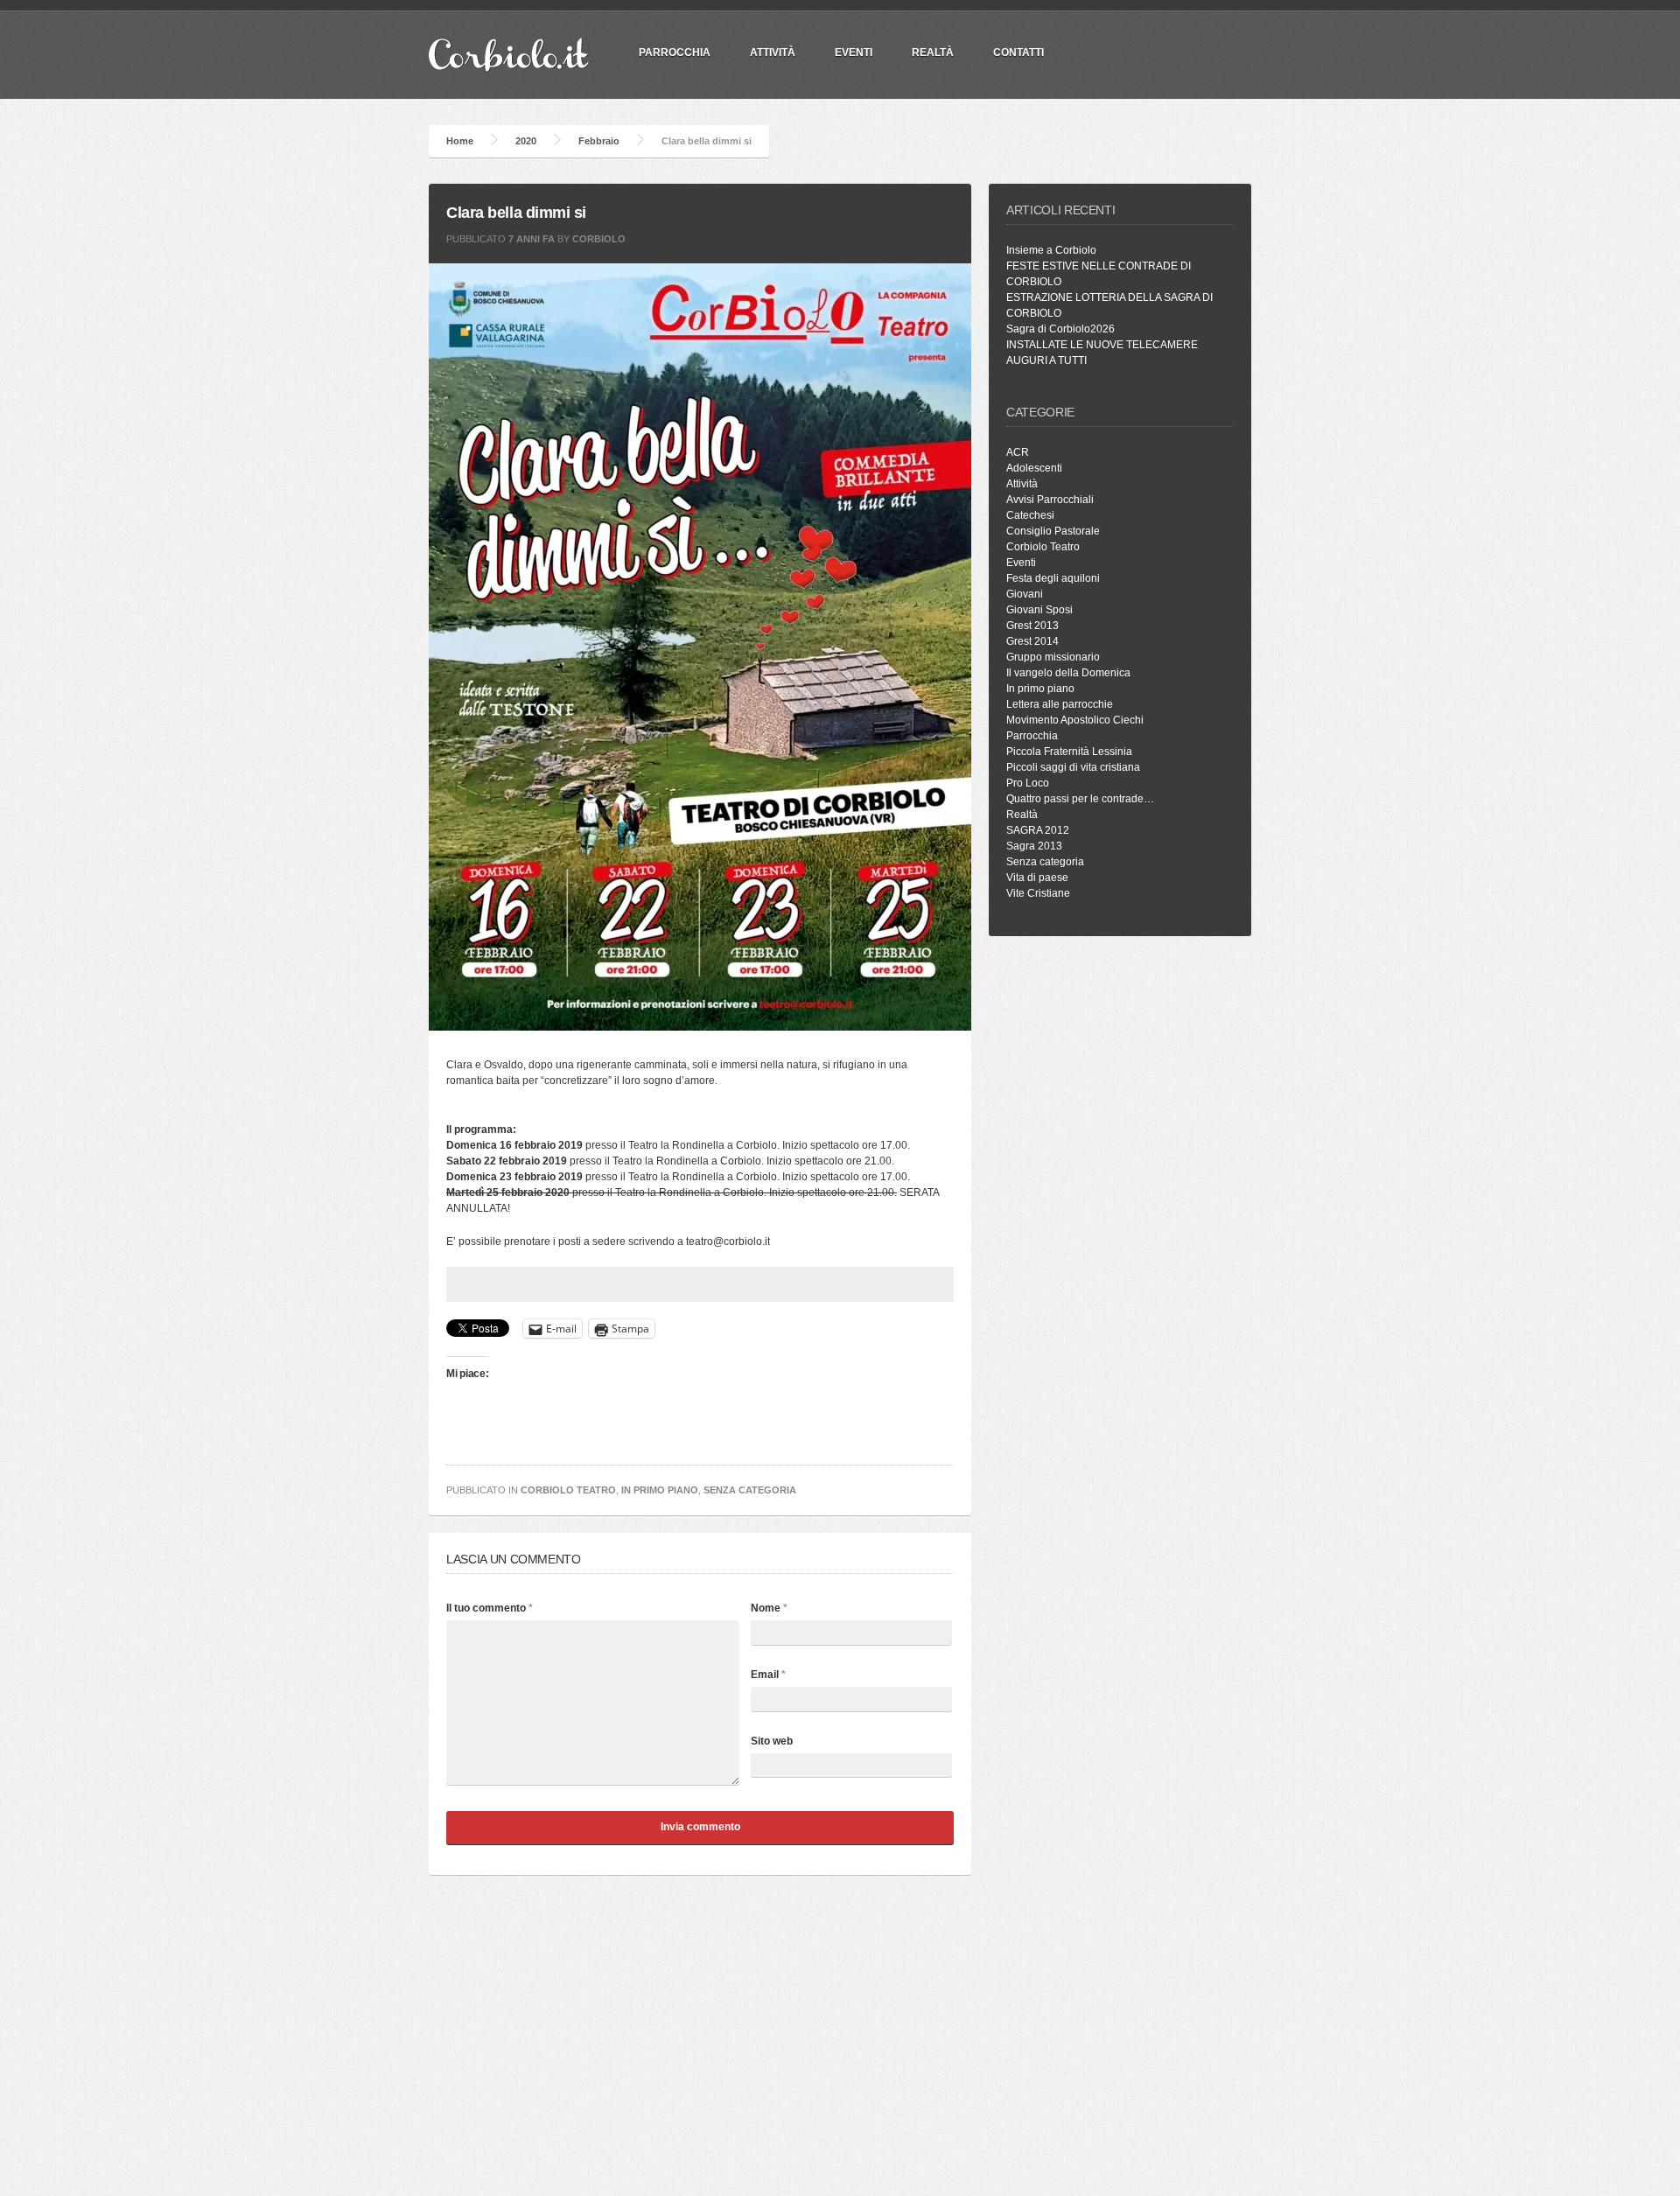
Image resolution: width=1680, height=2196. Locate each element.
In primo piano (660, 1490)
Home (460, 141)
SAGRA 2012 (1038, 830)
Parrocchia (1032, 736)
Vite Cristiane (1038, 893)
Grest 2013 (1032, 626)
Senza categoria (750, 1490)
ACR (1018, 452)
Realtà (933, 52)
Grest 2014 (1032, 641)
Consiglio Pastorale (1053, 531)
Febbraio (599, 141)
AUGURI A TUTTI (1046, 360)
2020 (526, 141)
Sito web (772, 1741)
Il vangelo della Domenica (1068, 673)
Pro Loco (1028, 783)
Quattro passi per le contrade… (1080, 799)
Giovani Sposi (1039, 610)
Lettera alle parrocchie (1060, 704)
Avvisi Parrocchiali (1050, 500)
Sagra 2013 (1034, 846)
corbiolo (599, 239)
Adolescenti (1034, 468)
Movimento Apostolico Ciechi (1075, 720)
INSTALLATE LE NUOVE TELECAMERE (1102, 345)
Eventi (854, 52)
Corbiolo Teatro (568, 1490)
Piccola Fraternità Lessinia (1069, 752)
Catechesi (1030, 515)
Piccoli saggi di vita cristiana (1073, 767)
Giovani (1025, 594)
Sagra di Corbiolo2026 (1060, 329)
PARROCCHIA (675, 52)
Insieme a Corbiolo (1051, 250)
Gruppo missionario (1053, 657)
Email (768, 1675)
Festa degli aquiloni (1053, 578)
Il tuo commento (490, 1608)
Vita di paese (1037, 878)
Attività (773, 52)
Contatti (1018, 52)
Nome (769, 1608)
